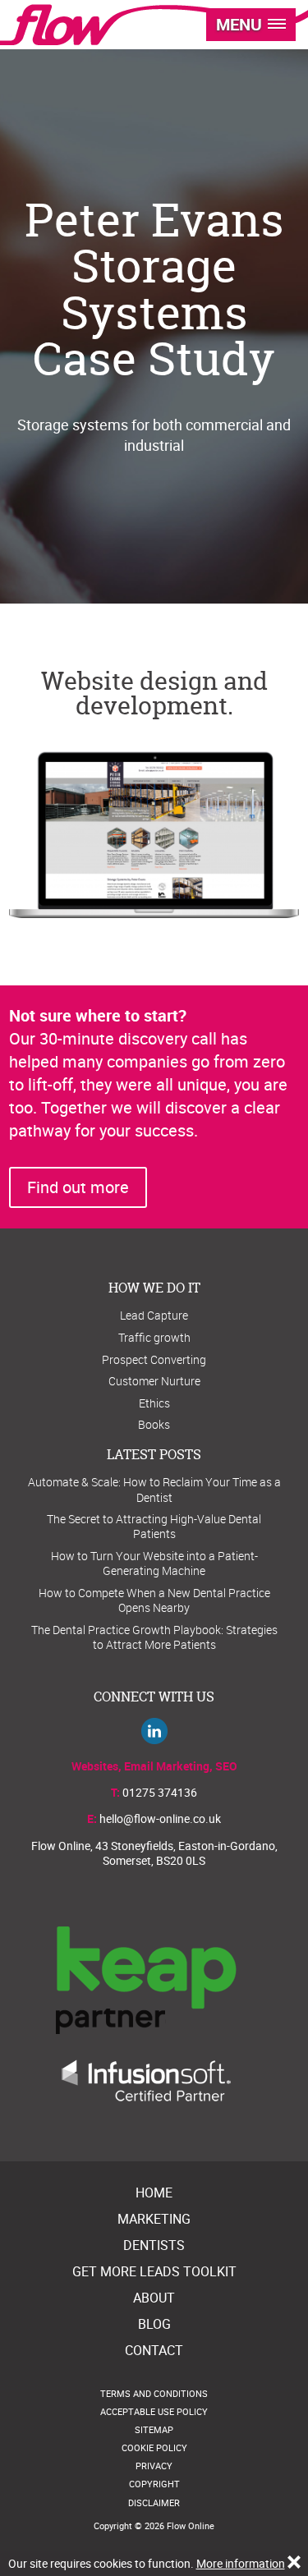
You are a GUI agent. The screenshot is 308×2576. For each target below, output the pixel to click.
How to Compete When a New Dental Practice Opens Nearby (154, 1600)
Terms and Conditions (154, 2393)
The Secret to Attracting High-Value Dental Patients (154, 1526)
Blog (154, 2324)
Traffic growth (154, 1337)
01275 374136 (160, 1792)
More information (241, 2563)
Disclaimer (154, 2503)
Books (154, 1424)
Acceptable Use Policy (154, 2411)
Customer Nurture (154, 1381)
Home (154, 2193)
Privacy (154, 2466)
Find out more (78, 1187)
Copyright (154, 2484)
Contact (154, 2350)
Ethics (154, 1403)
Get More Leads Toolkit (154, 2271)
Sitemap (154, 2429)
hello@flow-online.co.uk (160, 1818)
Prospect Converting (154, 1359)
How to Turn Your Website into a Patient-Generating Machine (154, 1563)
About (154, 2298)
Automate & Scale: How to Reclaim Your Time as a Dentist (154, 1489)
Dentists (154, 2245)
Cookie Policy (154, 2447)
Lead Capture (154, 1315)
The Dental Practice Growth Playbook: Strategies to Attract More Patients (154, 1637)
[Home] (62, 25)
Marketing (154, 2219)
